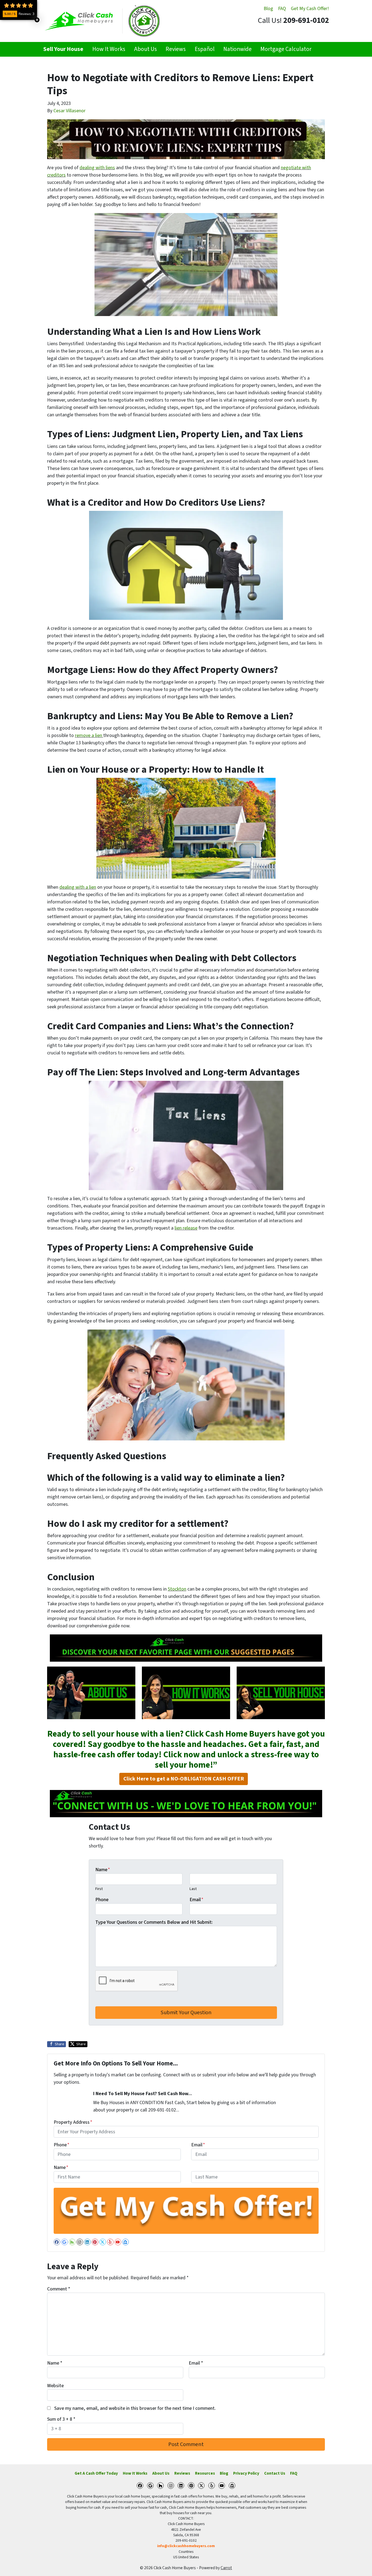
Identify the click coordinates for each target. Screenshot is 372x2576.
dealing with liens (97, 168)
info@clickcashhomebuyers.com (186, 2546)
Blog (268, 9)
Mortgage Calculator (286, 49)
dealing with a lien (78, 887)
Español (205, 49)
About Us (145, 49)
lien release (186, 1228)
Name (103, 1870)
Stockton (177, 1589)
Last (193, 1889)
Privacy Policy (246, 2473)
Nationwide (237, 49)
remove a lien (89, 735)
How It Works (109, 49)
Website (55, 2386)
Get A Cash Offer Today (96, 2473)
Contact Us (275, 2473)
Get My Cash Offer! (310, 9)
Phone (102, 1900)
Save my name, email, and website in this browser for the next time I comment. (135, 2408)
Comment (59, 2289)
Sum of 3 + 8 (61, 2419)
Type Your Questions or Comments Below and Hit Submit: (154, 1922)
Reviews (176, 49)
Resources (205, 2473)
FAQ (282, 9)
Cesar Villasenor (69, 111)
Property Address (73, 2122)
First (99, 1889)
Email (196, 1900)
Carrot (226, 2568)
